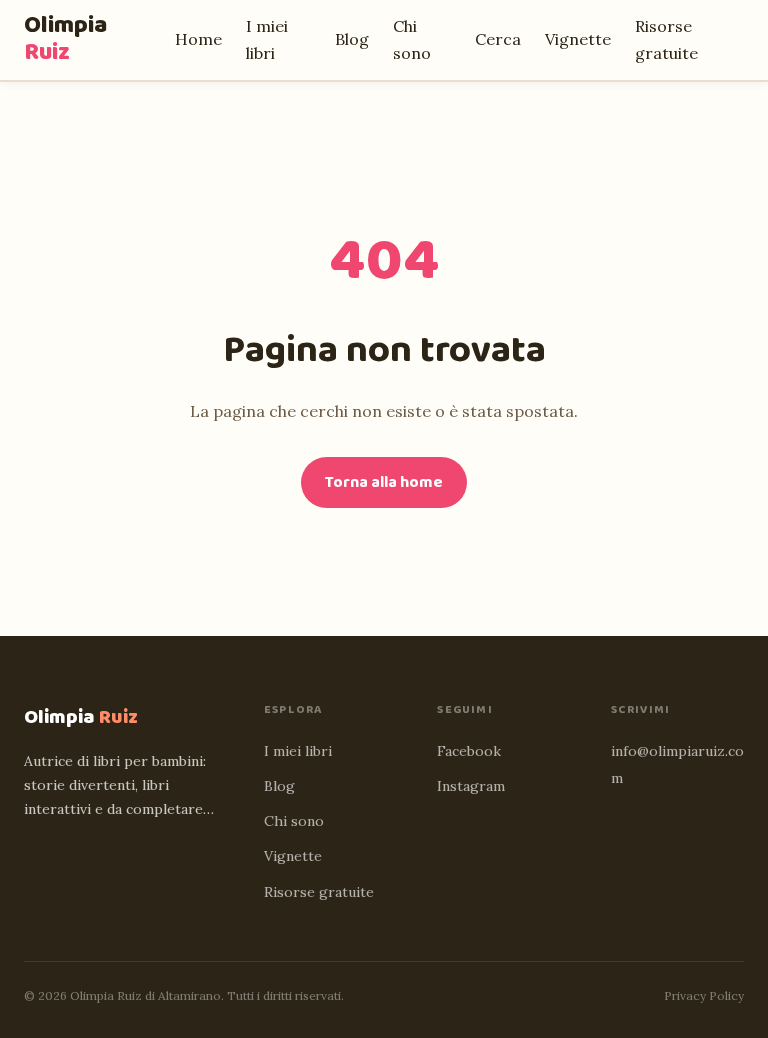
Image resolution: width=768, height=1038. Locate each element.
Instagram (471, 786)
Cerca (498, 39)
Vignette (578, 39)
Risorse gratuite (319, 892)
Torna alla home (384, 482)
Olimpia (65, 39)
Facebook (469, 751)
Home (198, 39)
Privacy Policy (704, 995)
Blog (352, 39)
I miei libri (298, 751)
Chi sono (294, 821)
